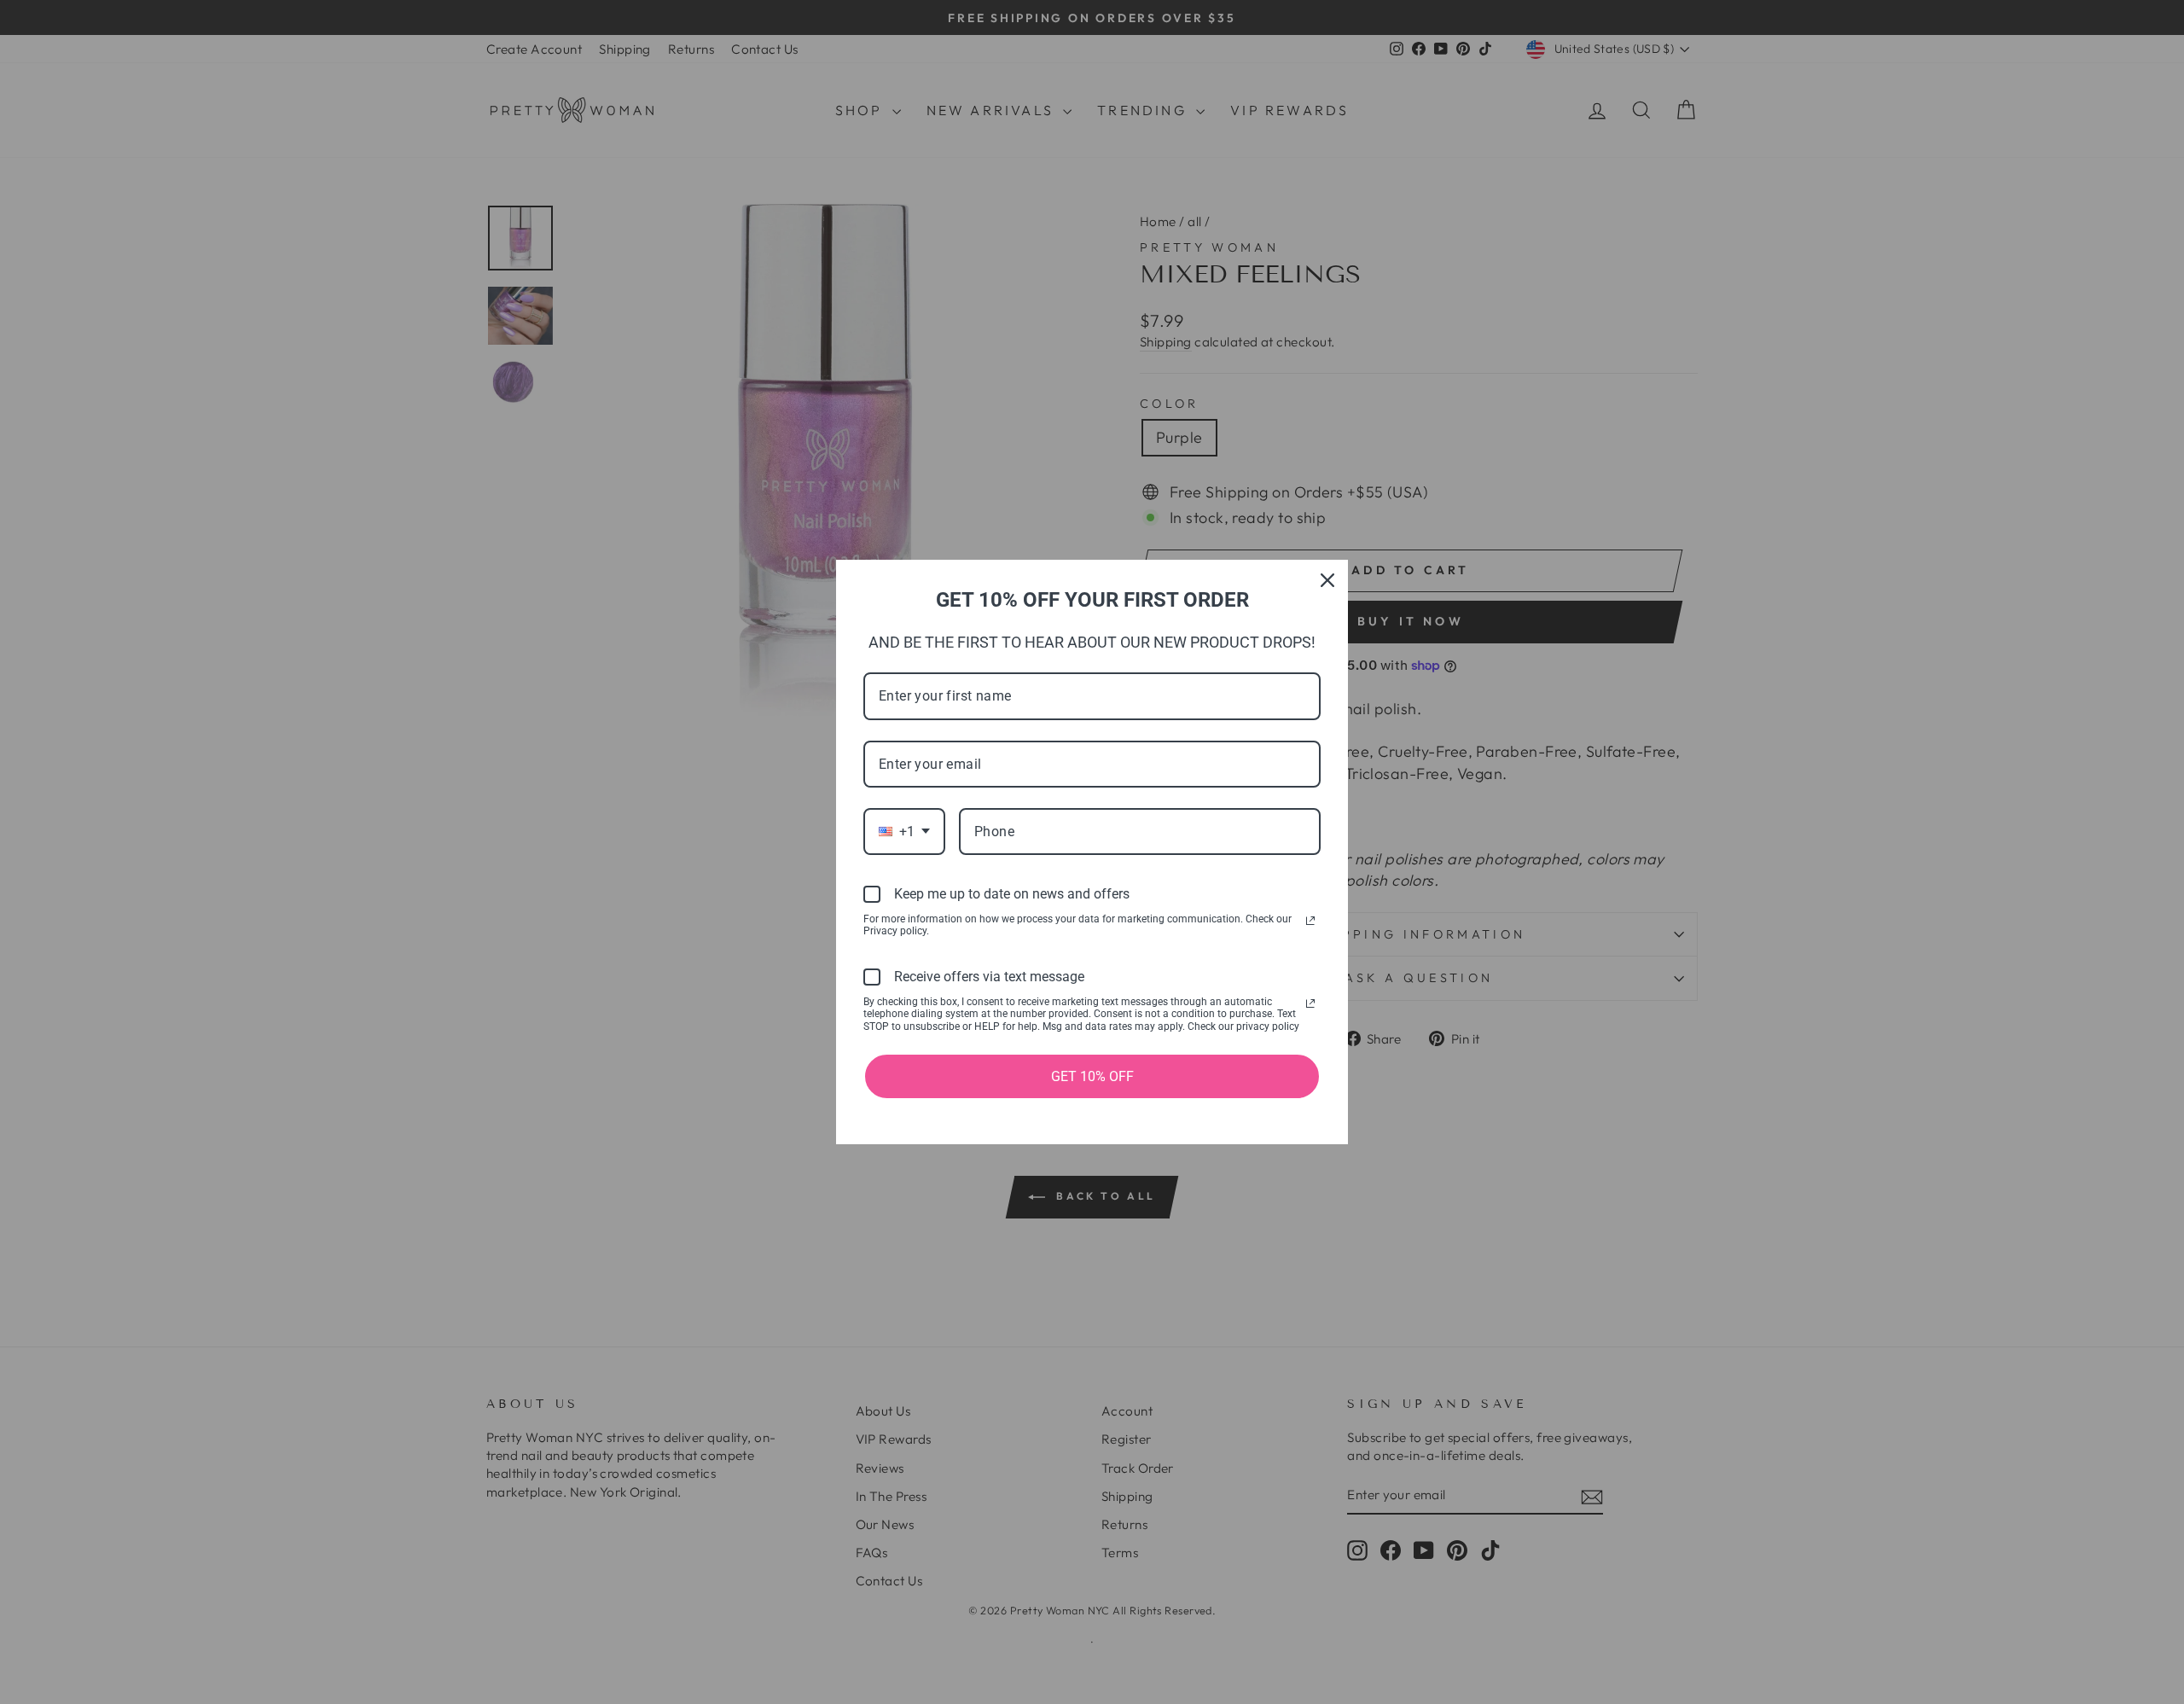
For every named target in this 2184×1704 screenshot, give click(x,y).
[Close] (1327, 580)
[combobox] (904, 832)
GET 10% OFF (1092, 1076)
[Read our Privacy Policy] (1310, 921)
